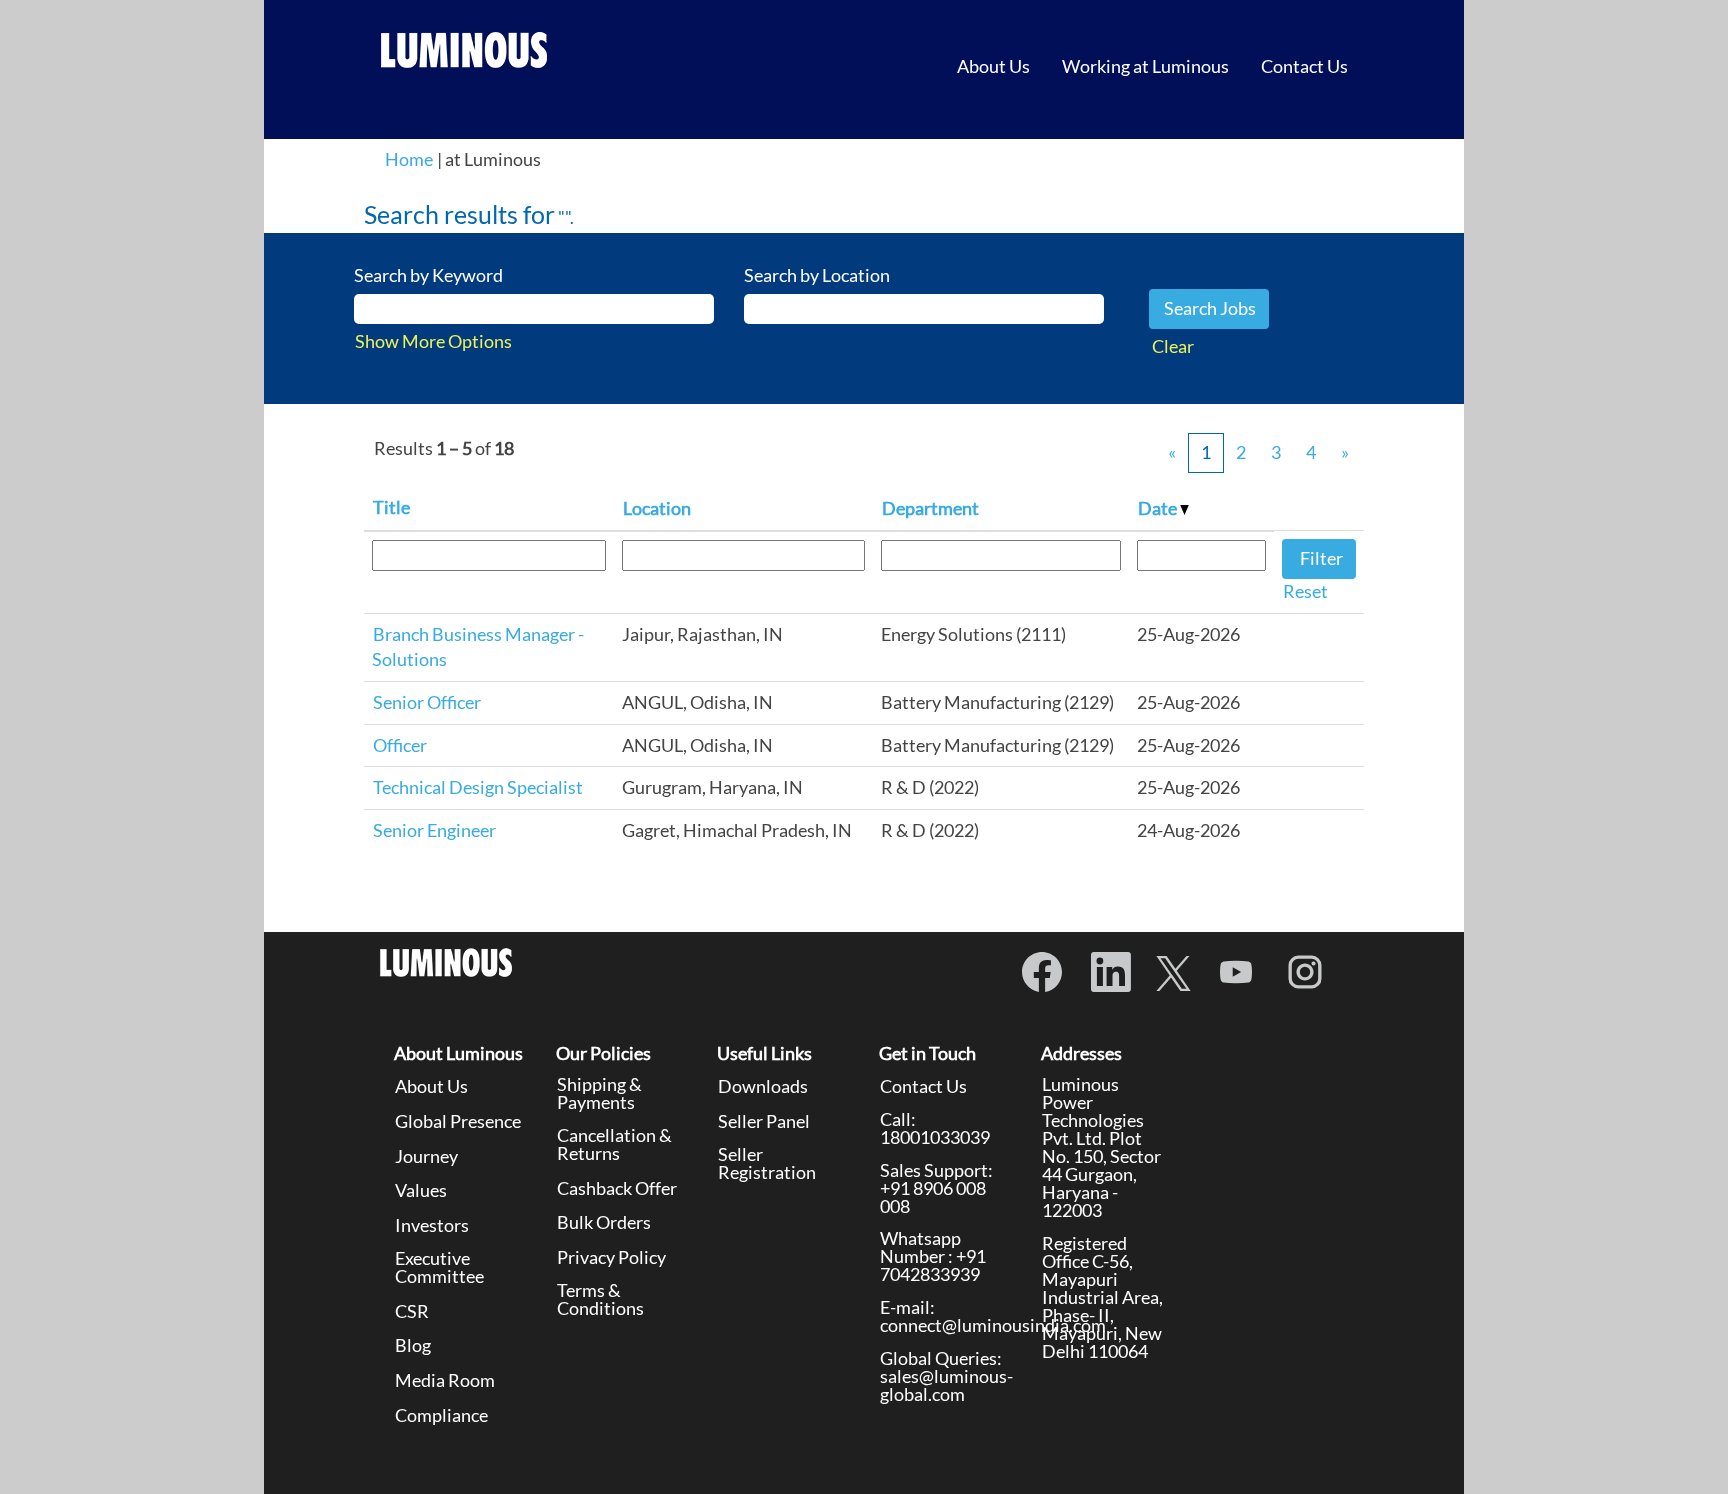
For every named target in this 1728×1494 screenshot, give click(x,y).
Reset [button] (1305, 591)
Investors (432, 1225)
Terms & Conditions (600, 1299)
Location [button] (657, 508)
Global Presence (458, 1121)
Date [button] (1159, 508)
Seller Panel (764, 1121)
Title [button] (391, 507)
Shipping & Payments (599, 1093)
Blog (413, 1345)
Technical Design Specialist (478, 787)
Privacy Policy (611, 1257)
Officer (400, 745)
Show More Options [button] (433, 341)
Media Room (445, 1380)
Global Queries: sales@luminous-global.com (946, 1376)
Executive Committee (439, 1267)
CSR (412, 1311)
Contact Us (1304, 66)
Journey (426, 1156)
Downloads (763, 1086)
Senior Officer (427, 702)
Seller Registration (767, 1163)
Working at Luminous (1145, 66)
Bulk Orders (604, 1222)
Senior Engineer (434, 830)
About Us (993, 66)
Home (409, 159)
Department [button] (930, 508)
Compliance (441, 1415)
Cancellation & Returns (614, 1144)
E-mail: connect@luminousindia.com (993, 1316)
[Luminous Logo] (464, 50)
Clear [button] (1173, 346)
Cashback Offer (617, 1188)
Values (421, 1190)
